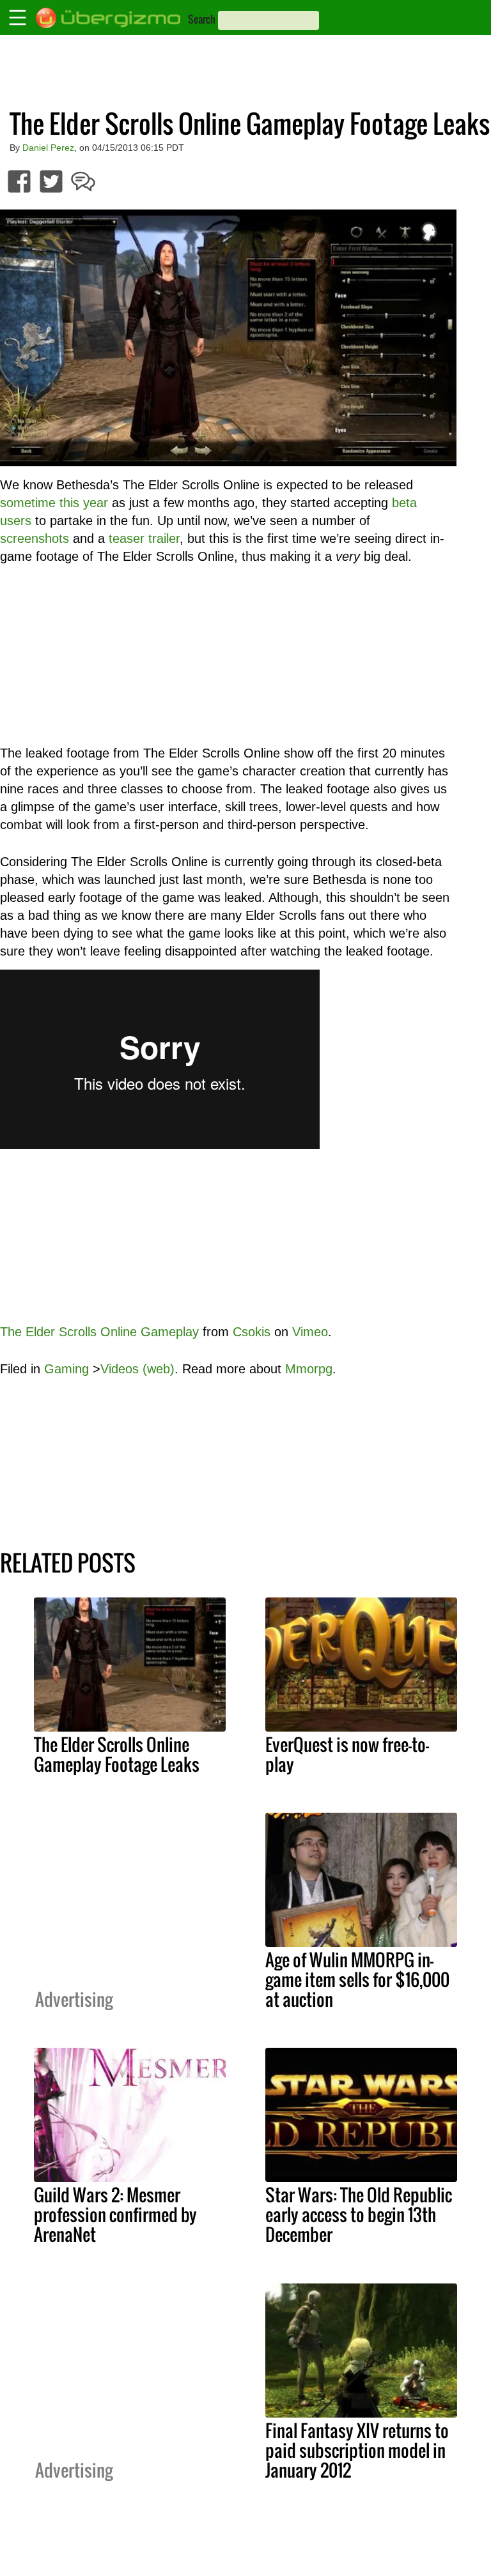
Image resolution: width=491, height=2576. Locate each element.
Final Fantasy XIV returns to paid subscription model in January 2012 (357, 2450)
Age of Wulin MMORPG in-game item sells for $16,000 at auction (357, 1979)
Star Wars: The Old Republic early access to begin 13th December (359, 2214)
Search (202, 19)
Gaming (66, 1369)
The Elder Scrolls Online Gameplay (99, 1332)
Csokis (252, 1332)
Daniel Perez (48, 148)
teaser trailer (144, 538)
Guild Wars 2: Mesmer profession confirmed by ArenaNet (115, 2214)
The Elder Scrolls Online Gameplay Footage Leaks (117, 1754)
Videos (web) (137, 1369)
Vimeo (310, 1332)
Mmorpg (309, 1369)
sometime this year (54, 503)
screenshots (35, 538)
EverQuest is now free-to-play (347, 1754)
